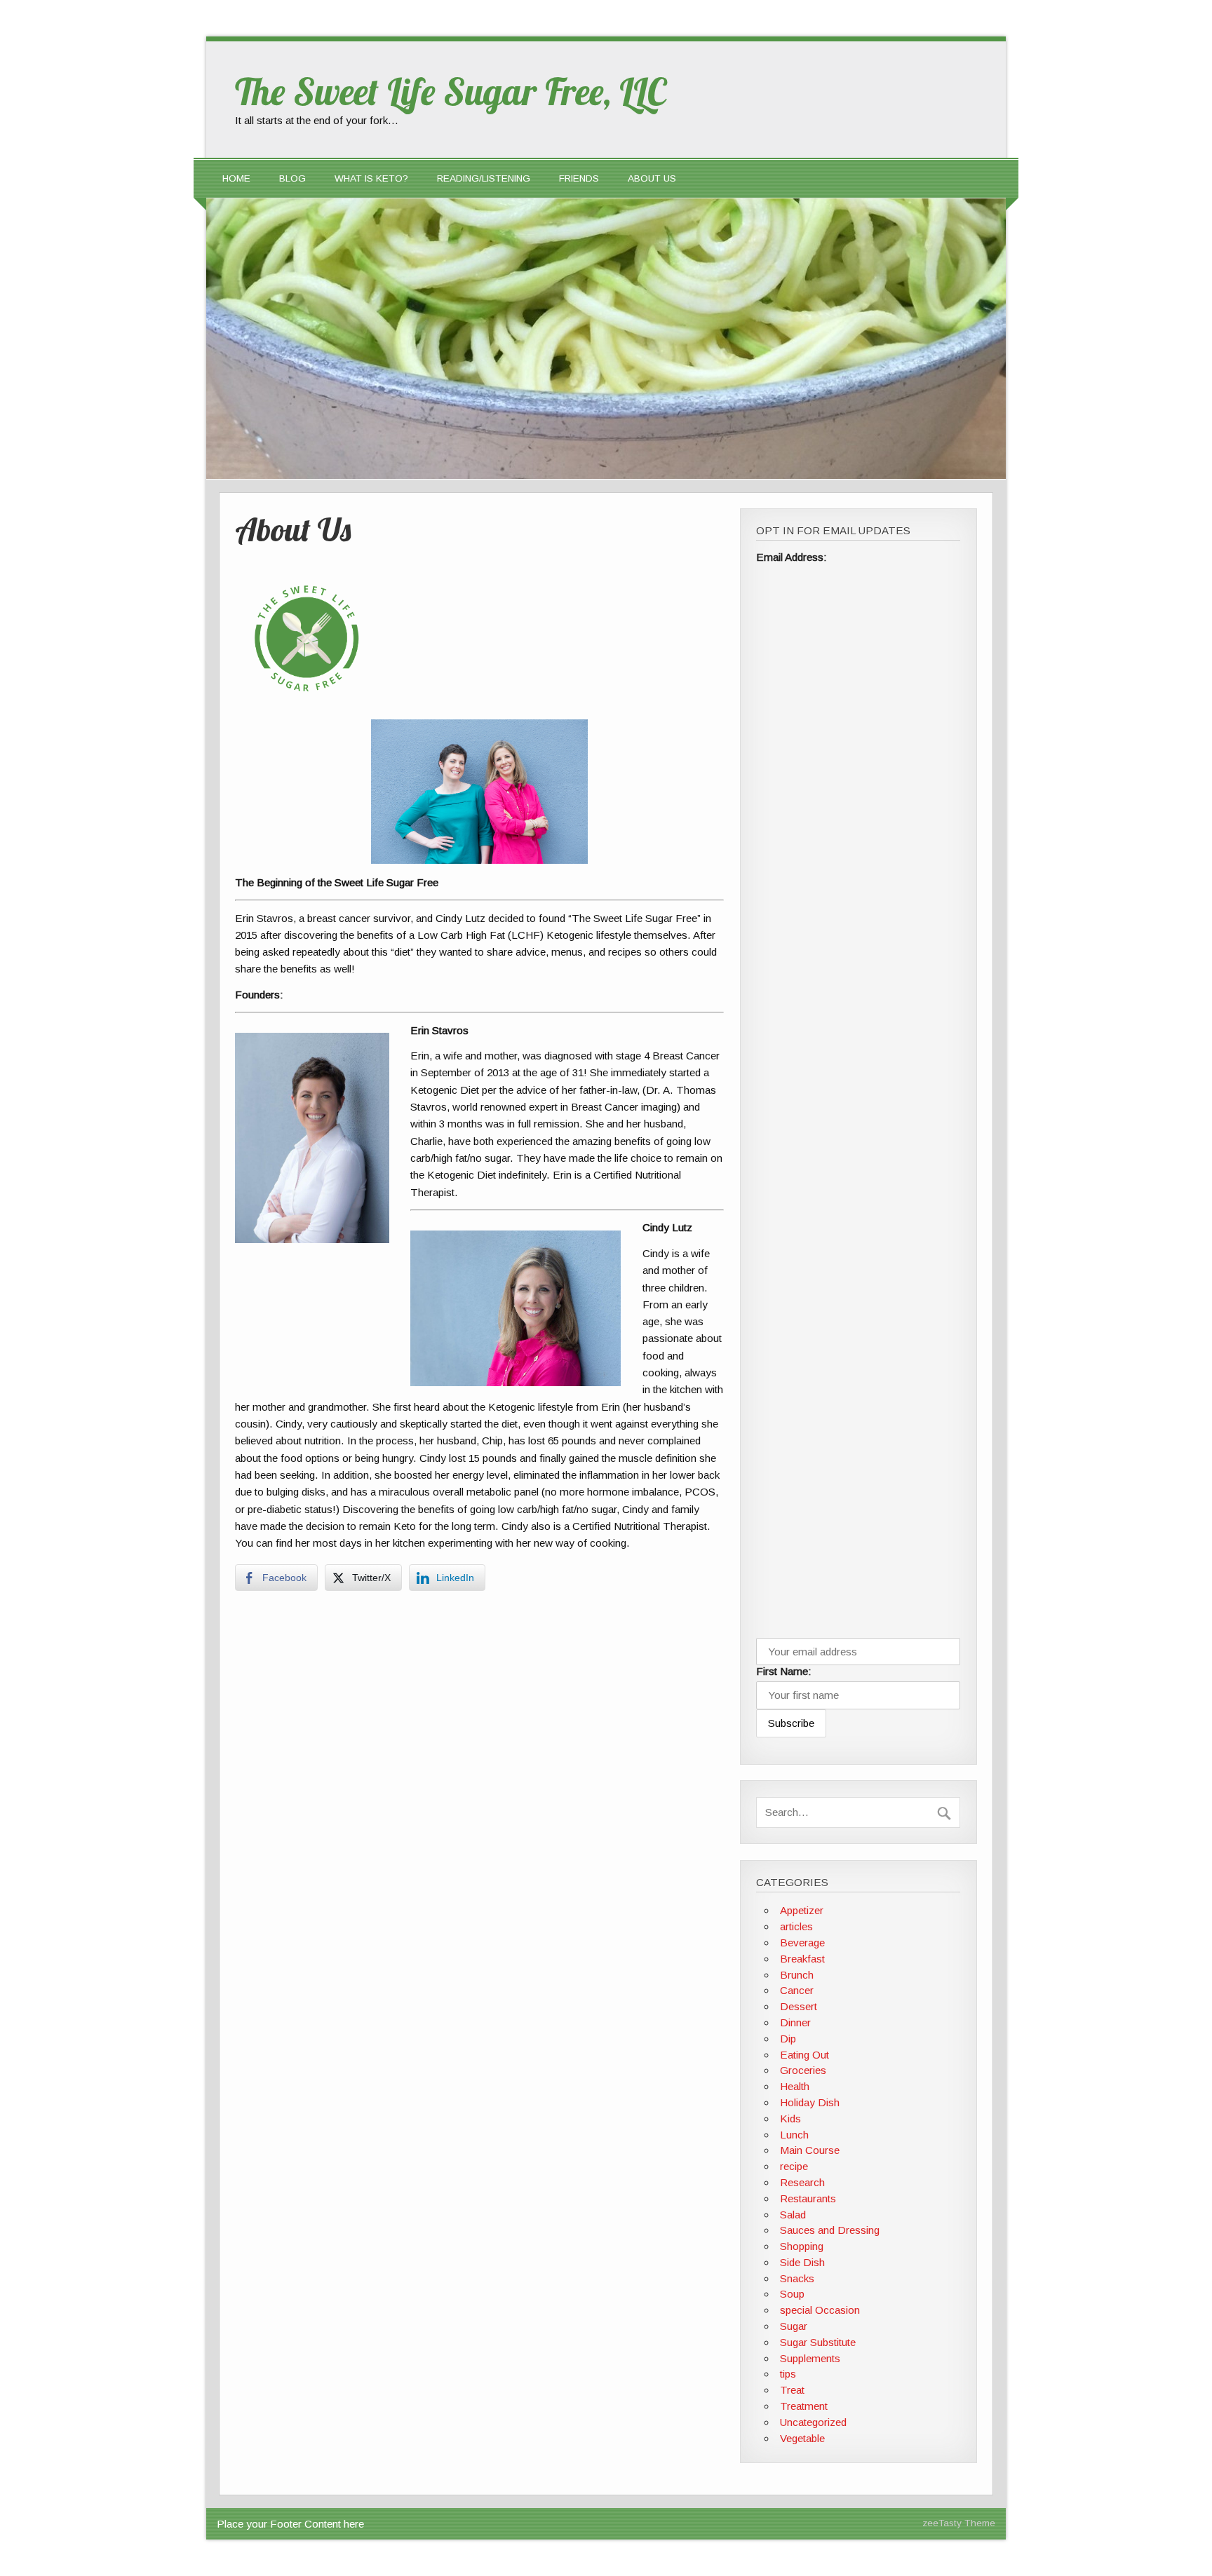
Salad (793, 2215)
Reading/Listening (484, 178)
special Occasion (820, 2310)
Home (236, 178)
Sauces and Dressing (830, 2230)
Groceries (803, 2070)
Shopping (802, 2246)
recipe (794, 2166)
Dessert (799, 2006)
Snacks (797, 2278)
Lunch (794, 2135)
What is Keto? (371, 178)
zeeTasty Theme (959, 2523)
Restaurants (808, 2198)
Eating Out (804, 2055)
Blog (292, 178)
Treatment (804, 2406)
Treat (792, 2390)
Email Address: (792, 557)
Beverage (802, 1943)
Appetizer (802, 1910)
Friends (579, 178)
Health (795, 2086)
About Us (652, 178)
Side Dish (802, 2262)
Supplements (810, 2358)
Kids (790, 2119)
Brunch (797, 1975)
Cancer (797, 1990)
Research (802, 2182)
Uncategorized (813, 2422)
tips (788, 2374)
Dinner (795, 2022)
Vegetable (802, 2438)
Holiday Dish (810, 2102)
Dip (788, 2039)
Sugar (794, 2326)
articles (796, 1926)
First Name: (784, 1671)
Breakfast (802, 1959)
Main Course (810, 2150)
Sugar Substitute (818, 2342)
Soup (792, 2294)
